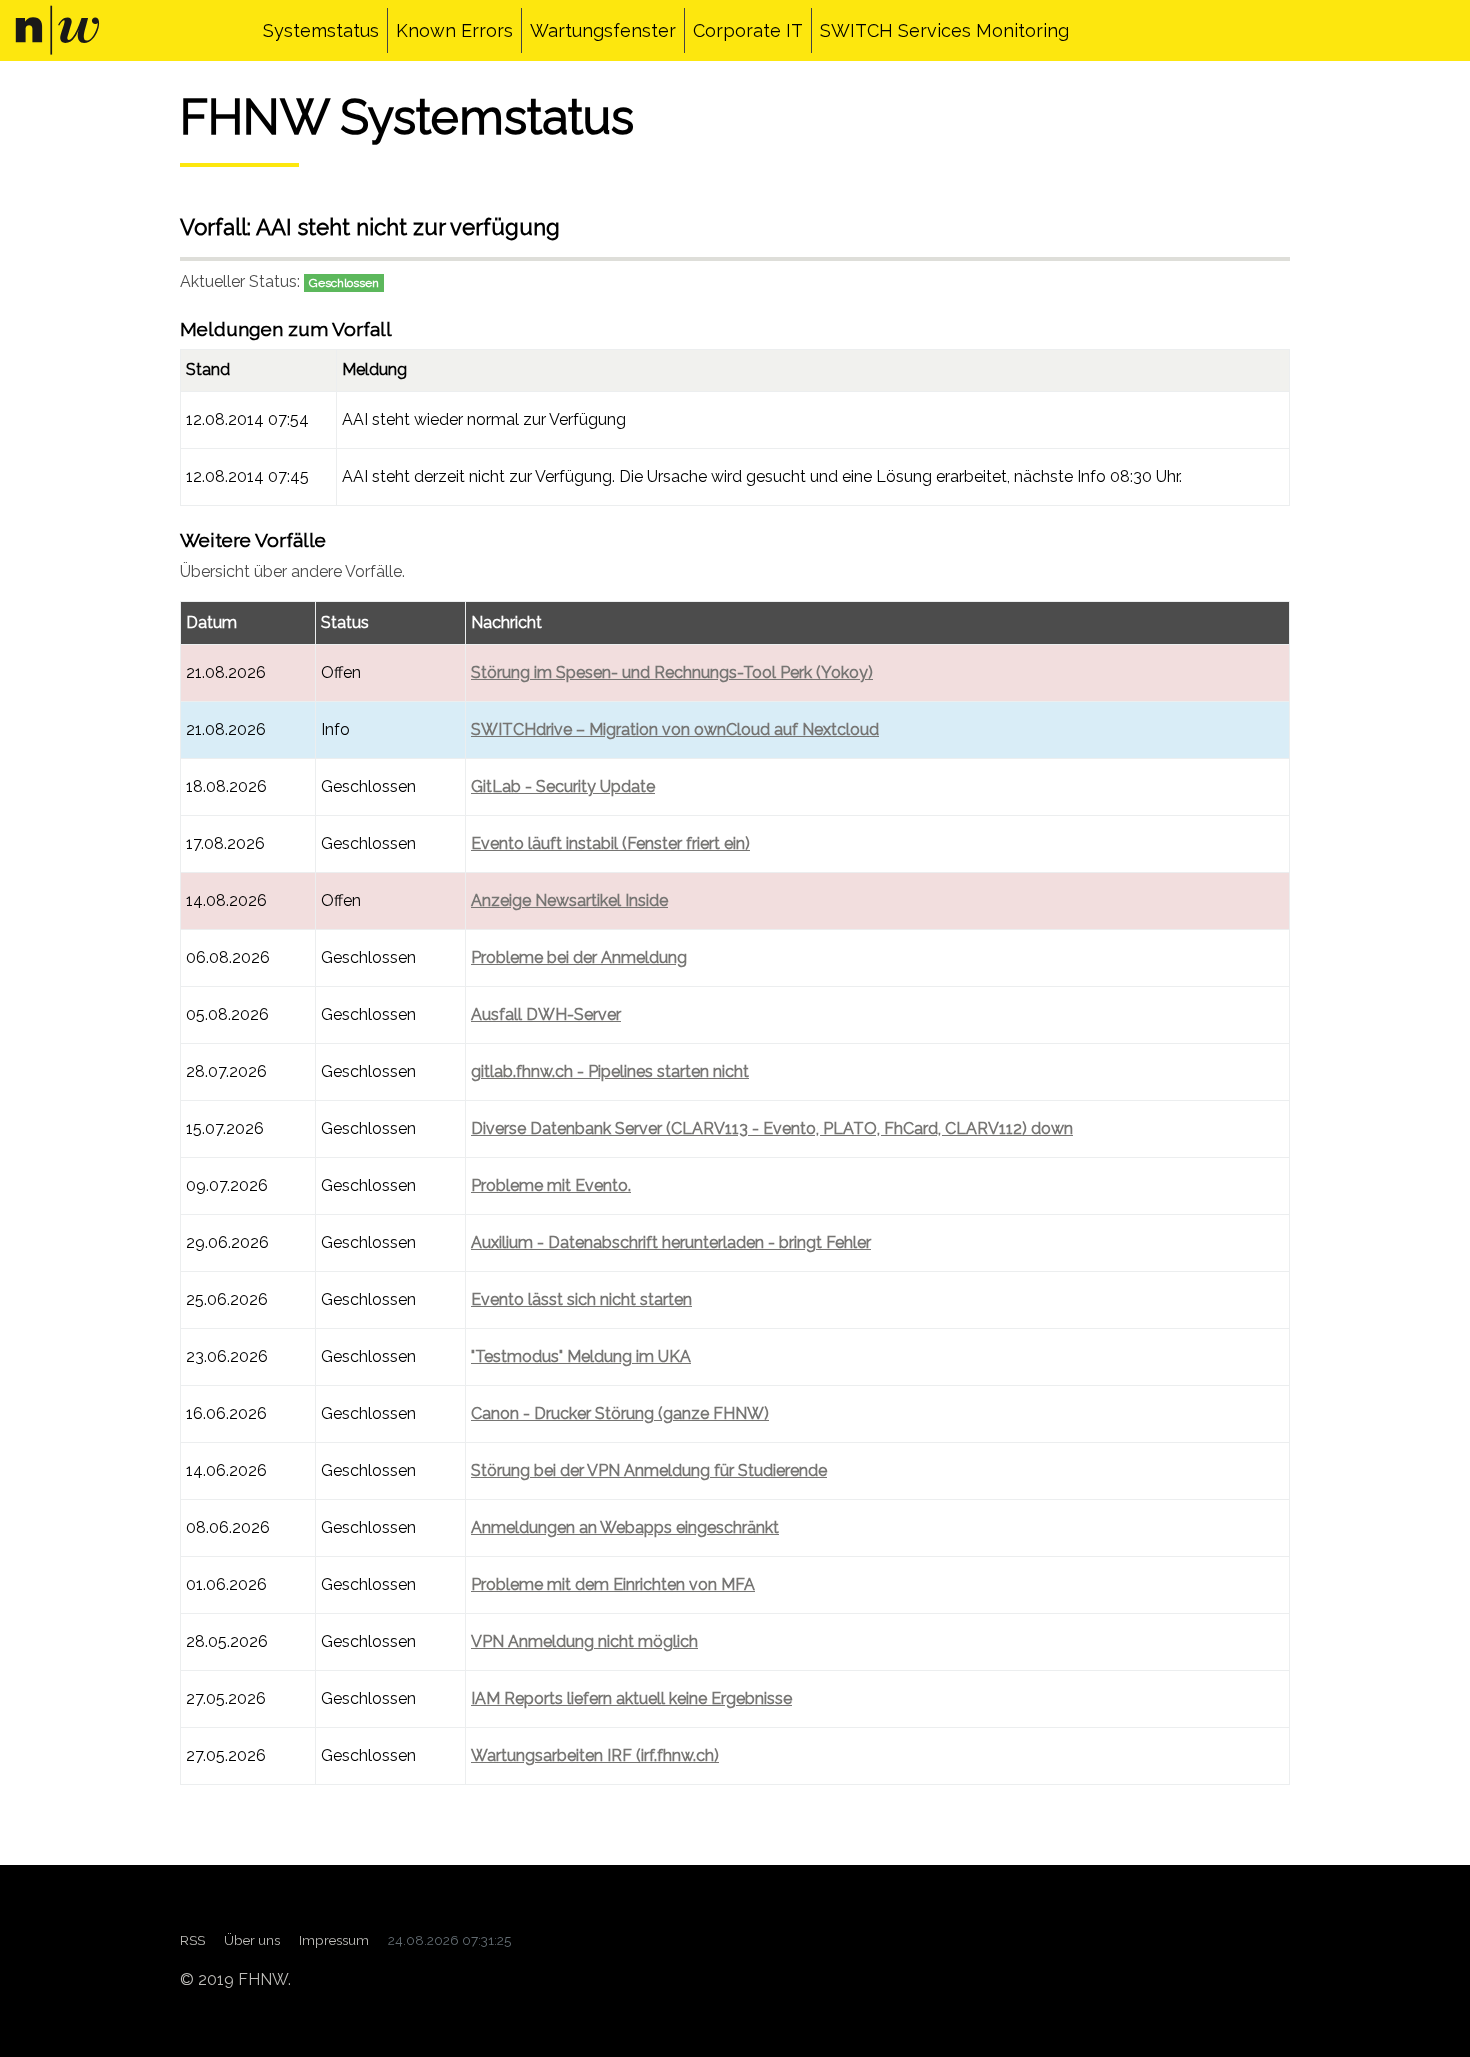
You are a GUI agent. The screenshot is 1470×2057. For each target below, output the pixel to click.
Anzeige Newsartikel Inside (569, 900)
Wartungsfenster (603, 30)
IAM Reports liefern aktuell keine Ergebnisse (631, 1698)
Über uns (252, 1940)
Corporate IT (748, 30)
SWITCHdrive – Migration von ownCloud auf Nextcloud (675, 729)
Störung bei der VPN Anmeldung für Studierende (649, 1470)
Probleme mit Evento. (551, 1185)
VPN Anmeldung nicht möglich (584, 1641)
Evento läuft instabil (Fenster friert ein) (610, 843)
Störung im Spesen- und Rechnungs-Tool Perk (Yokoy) (672, 672)
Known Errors (454, 30)
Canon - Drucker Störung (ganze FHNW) (620, 1413)
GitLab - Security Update (563, 786)
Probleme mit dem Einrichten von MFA (613, 1584)
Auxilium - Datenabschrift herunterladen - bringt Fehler (671, 1242)
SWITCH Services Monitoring (944, 30)
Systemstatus (321, 30)
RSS (192, 1940)
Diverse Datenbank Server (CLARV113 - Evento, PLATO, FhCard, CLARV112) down (772, 1128)
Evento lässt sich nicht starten (581, 1299)
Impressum (334, 1940)
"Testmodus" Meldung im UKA (581, 1356)
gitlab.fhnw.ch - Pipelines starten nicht (610, 1071)
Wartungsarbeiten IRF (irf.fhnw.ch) (595, 1755)
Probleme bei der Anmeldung (579, 957)
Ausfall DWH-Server (546, 1014)
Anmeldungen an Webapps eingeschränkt (625, 1527)
